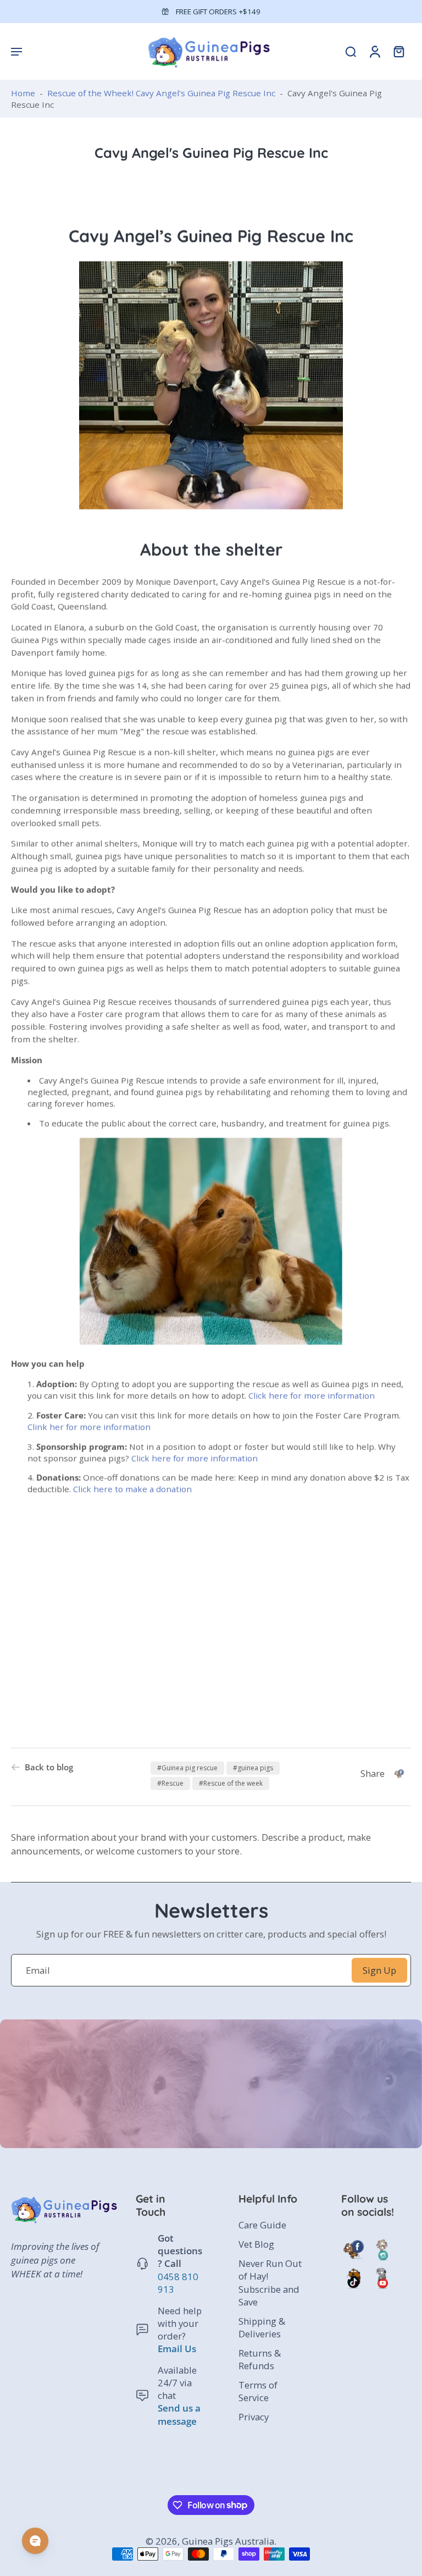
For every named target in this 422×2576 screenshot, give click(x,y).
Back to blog (49, 1767)
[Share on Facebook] (399, 1774)
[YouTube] (382, 2278)
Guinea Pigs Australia (228, 2541)
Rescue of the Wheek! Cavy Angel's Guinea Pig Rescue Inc (161, 93)
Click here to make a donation (134, 1489)
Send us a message (179, 2415)
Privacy (254, 2417)
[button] (16, 51)
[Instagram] (382, 2250)
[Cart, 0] (399, 51)
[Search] (351, 51)
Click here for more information (313, 1395)
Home (23, 93)
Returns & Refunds (260, 2359)
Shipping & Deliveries (262, 2327)
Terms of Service (258, 2392)
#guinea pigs (253, 1768)
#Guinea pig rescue (187, 1768)
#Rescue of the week (231, 1783)
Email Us (177, 2349)
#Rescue (170, 1783)
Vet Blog (256, 2245)
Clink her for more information (90, 1427)
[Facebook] (353, 2250)
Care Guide (262, 2225)
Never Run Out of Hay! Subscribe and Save (270, 2283)
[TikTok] (353, 2278)
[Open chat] (35, 2541)
